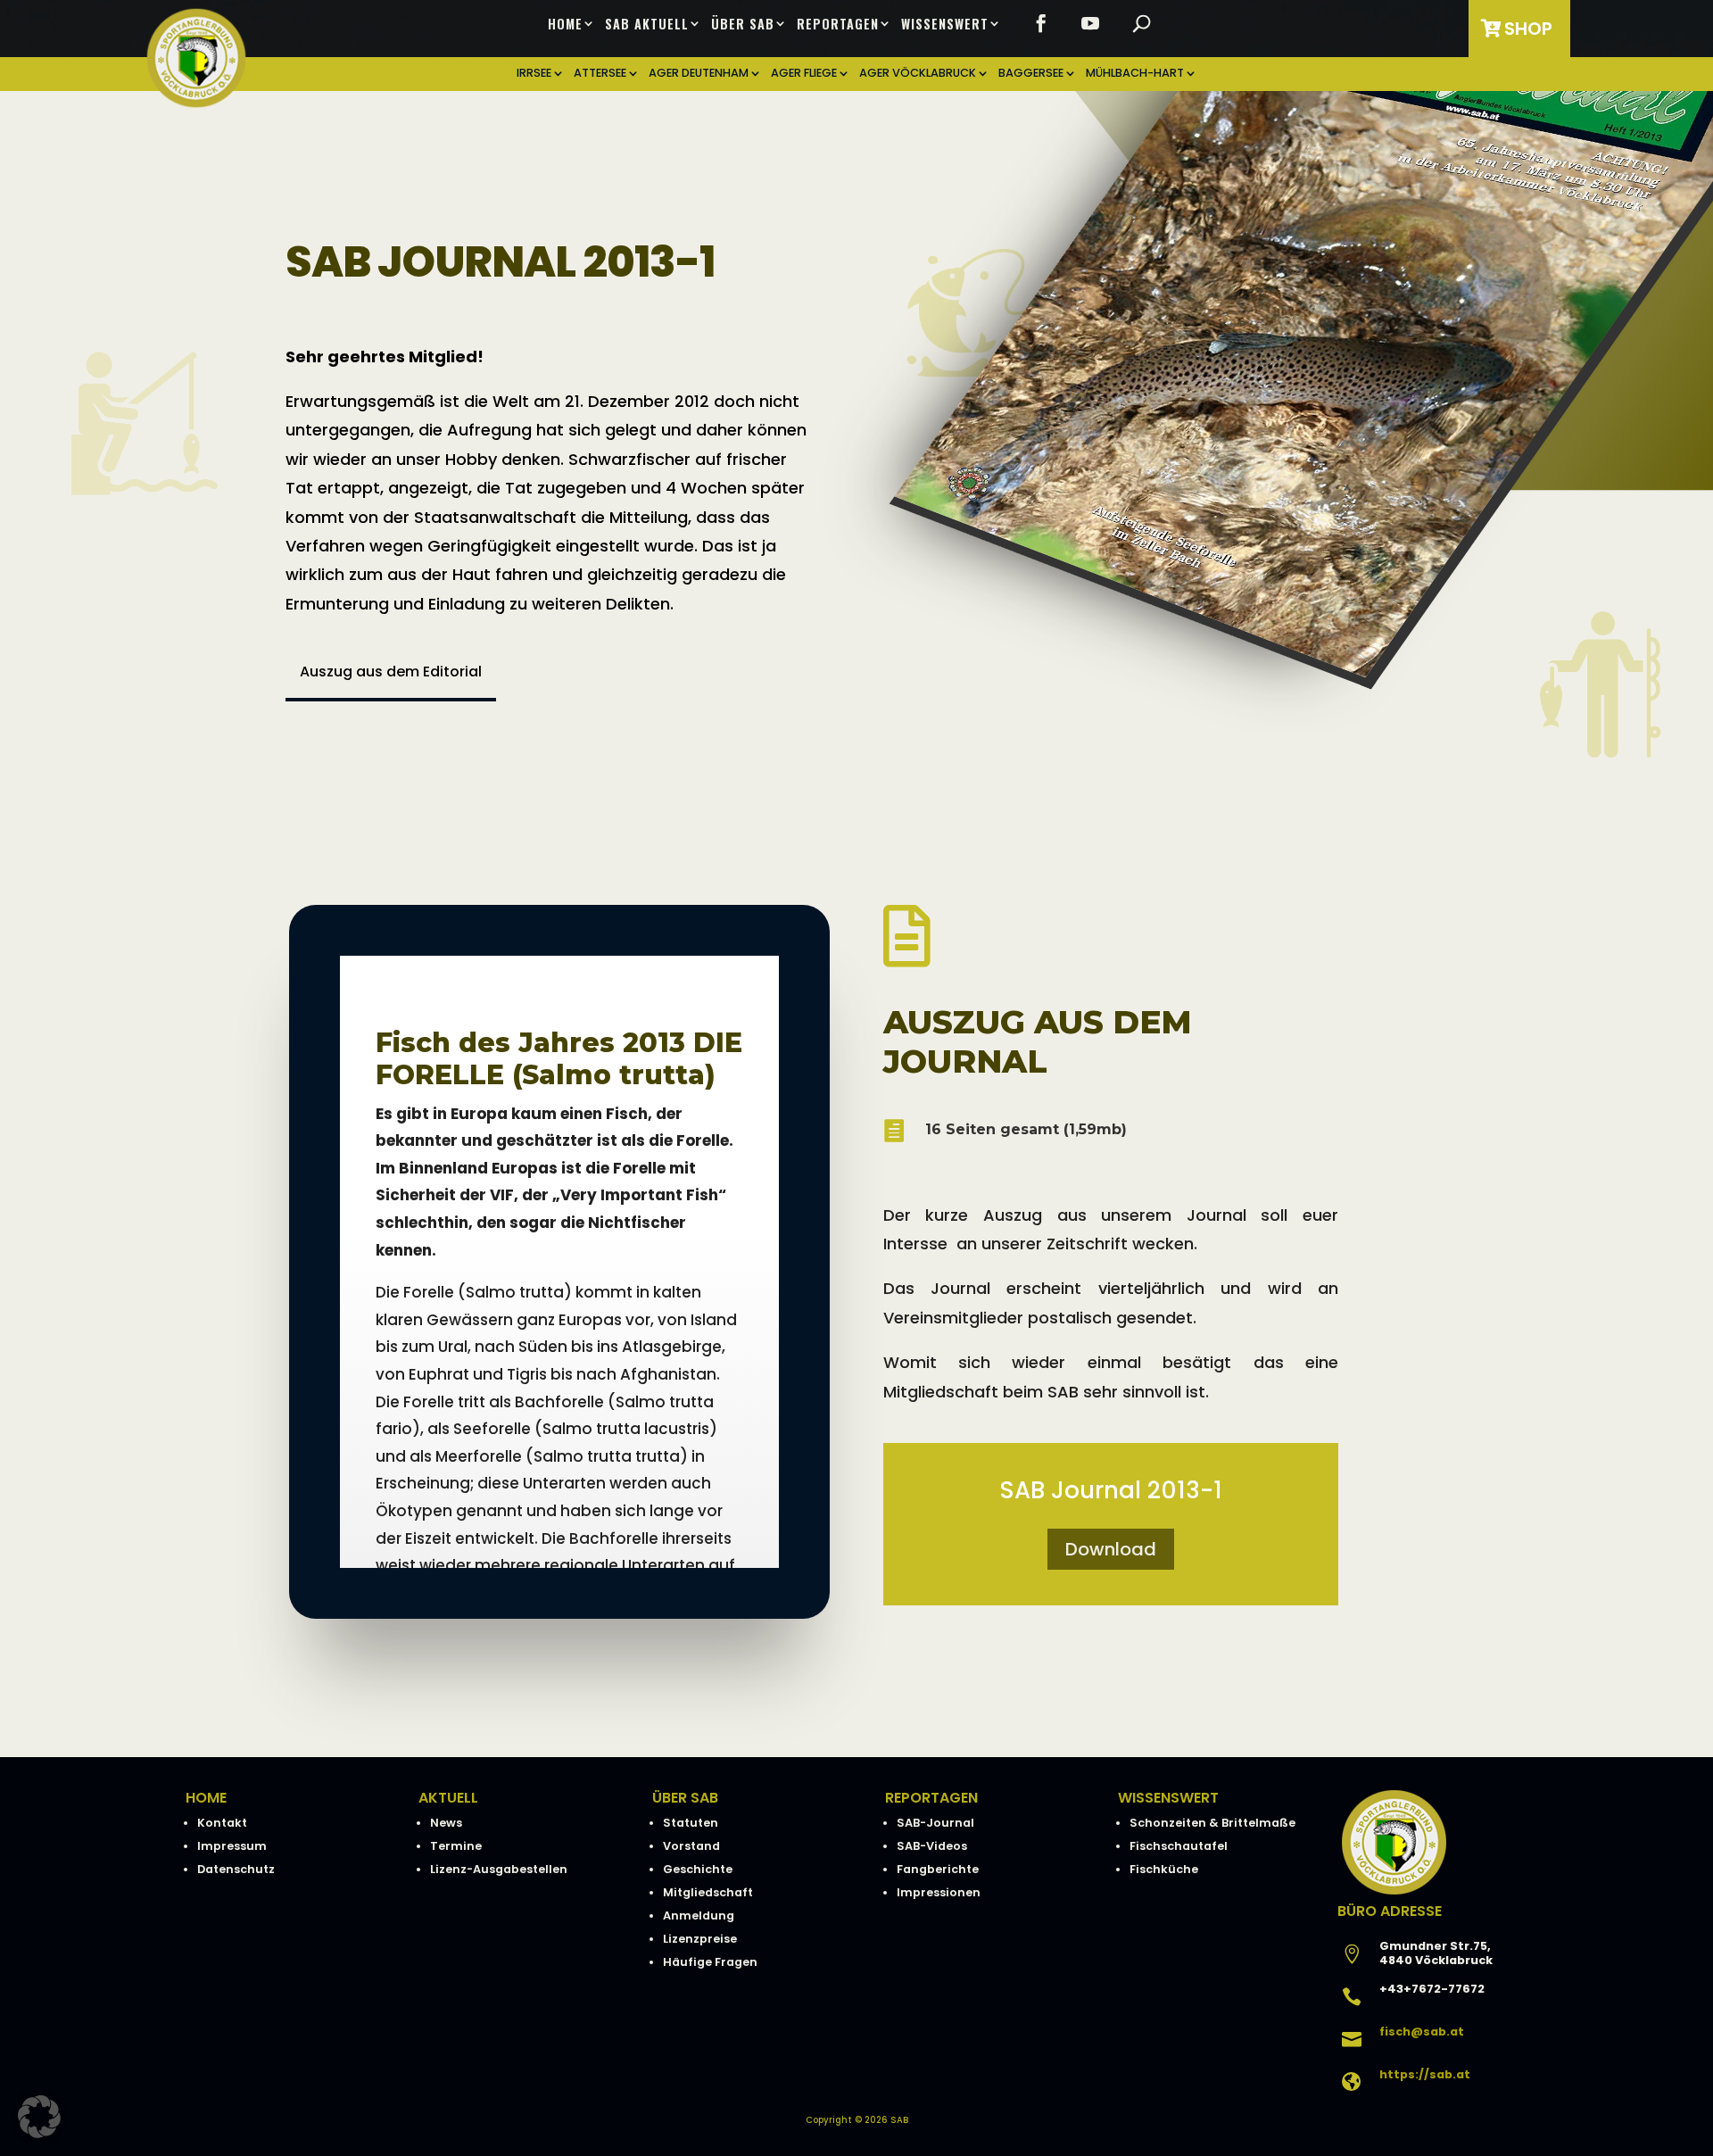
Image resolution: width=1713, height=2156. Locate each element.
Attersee (600, 74)
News (446, 1823)
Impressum (232, 1846)
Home (565, 24)
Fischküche (1164, 1869)
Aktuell (448, 1798)
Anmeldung (699, 1916)
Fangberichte (938, 1869)
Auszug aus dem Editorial (391, 672)
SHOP (1528, 29)
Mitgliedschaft (708, 1892)
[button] (39, 2117)
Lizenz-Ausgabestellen (499, 1869)
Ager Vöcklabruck (918, 74)
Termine (456, 1846)
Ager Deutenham (699, 74)
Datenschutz (236, 1869)
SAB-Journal (935, 1823)
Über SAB (743, 24)
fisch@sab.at (1422, 2032)
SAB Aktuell (647, 24)
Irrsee (534, 74)
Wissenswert (945, 24)
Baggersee (1031, 74)
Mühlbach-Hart (1135, 74)
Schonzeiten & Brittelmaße (1212, 1823)
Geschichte (698, 1869)
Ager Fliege (804, 74)
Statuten (691, 1823)
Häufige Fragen (710, 1962)
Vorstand (691, 1846)
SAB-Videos (932, 1846)
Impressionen (939, 1892)
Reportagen (838, 24)
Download (1111, 1549)
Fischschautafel (1179, 1846)
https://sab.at (1425, 2074)
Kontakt (222, 1823)
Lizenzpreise (700, 1939)
